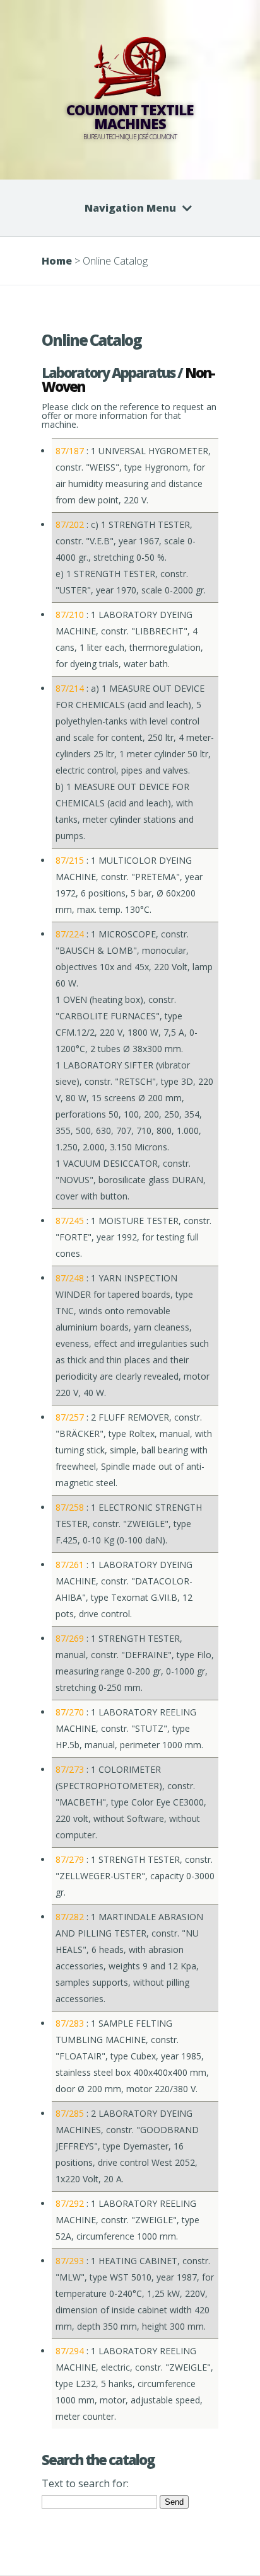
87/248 (70, 1278)
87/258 (70, 1507)
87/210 (70, 615)
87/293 (70, 2261)
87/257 (70, 1417)
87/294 (70, 2351)
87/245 (70, 1221)
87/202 (70, 524)
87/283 (70, 2023)
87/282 (70, 1917)
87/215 (70, 860)
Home (57, 261)
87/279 (70, 1859)
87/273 (70, 1769)
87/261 (70, 1565)
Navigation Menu (130, 208)
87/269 (70, 1638)
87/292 (70, 2203)
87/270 (70, 1712)
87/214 (70, 688)
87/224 (70, 934)
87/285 (70, 2113)
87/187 (70, 451)
